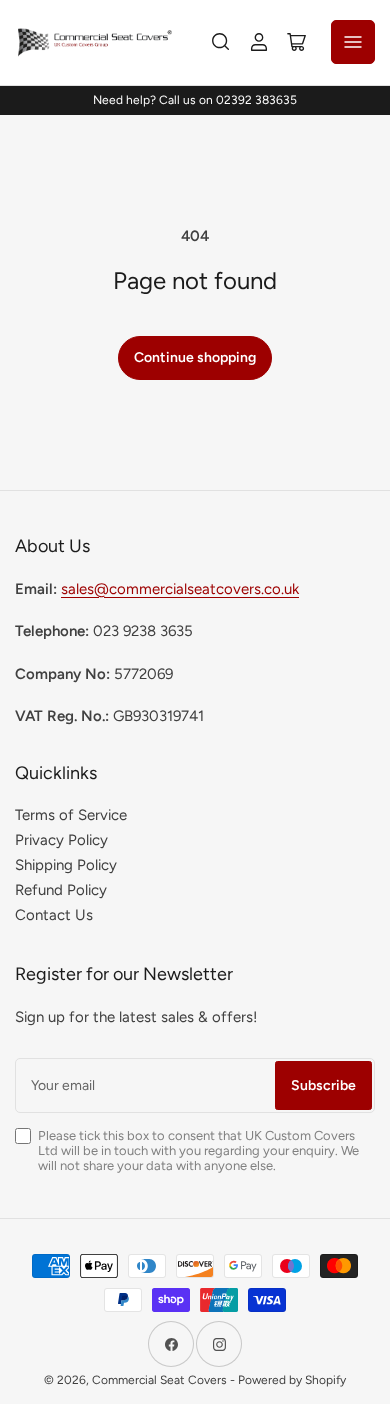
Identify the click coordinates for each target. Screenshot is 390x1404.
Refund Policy (61, 890)
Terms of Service (71, 815)
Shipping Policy (66, 865)
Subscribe (323, 1085)
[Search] (221, 42)
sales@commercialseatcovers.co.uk (180, 589)
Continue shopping (195, 357)
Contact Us (54, 915)
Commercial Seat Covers (159, 1380)
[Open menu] (353, 42)
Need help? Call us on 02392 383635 (195, 100)
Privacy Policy (61, 840)
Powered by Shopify (292, 1380)
